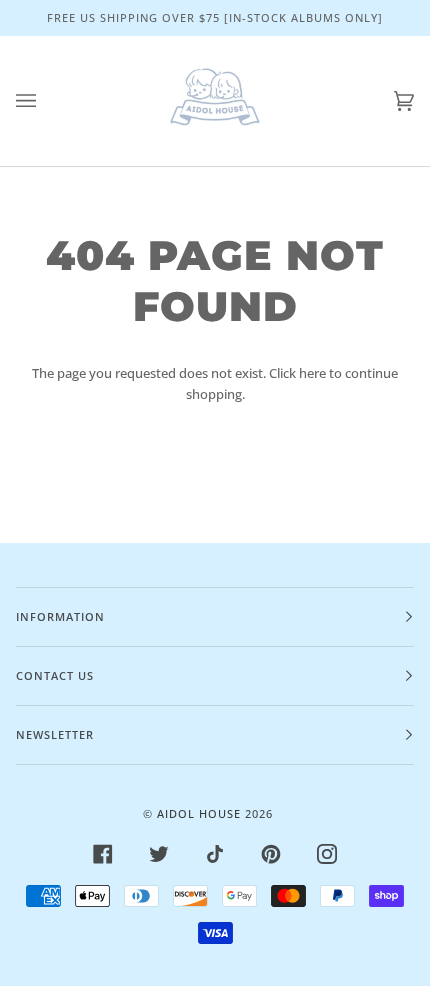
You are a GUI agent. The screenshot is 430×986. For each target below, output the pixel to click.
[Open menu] (46, 101)
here (312, 373)
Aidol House (199, 813)
